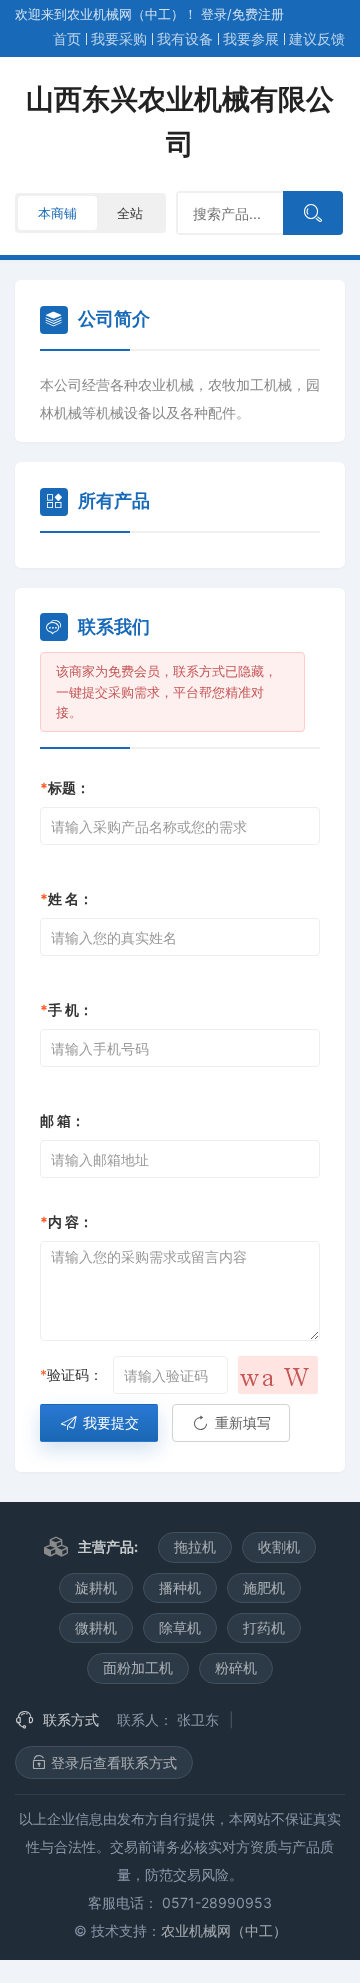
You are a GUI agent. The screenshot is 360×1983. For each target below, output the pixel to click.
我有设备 (185, 38)
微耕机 (96, 1627)
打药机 (264, 1627)
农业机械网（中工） (224, 1930)
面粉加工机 (138, 1667)
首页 (67, 38)
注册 (258, 14)
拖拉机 (195, 1546)
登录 (214, 14)
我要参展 (251, 38)
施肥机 (264, 1587)
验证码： (71, 1374)
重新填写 (241, 1422)
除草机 (180, 1627)
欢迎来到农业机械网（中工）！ (108, 14)
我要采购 (119, 38)
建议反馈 (317, 38)
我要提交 (109, 1422)
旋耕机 (96, 1587)
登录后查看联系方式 (112, 1762)
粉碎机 (236, 1667)
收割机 (279, 1546)
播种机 (180, 1587)
